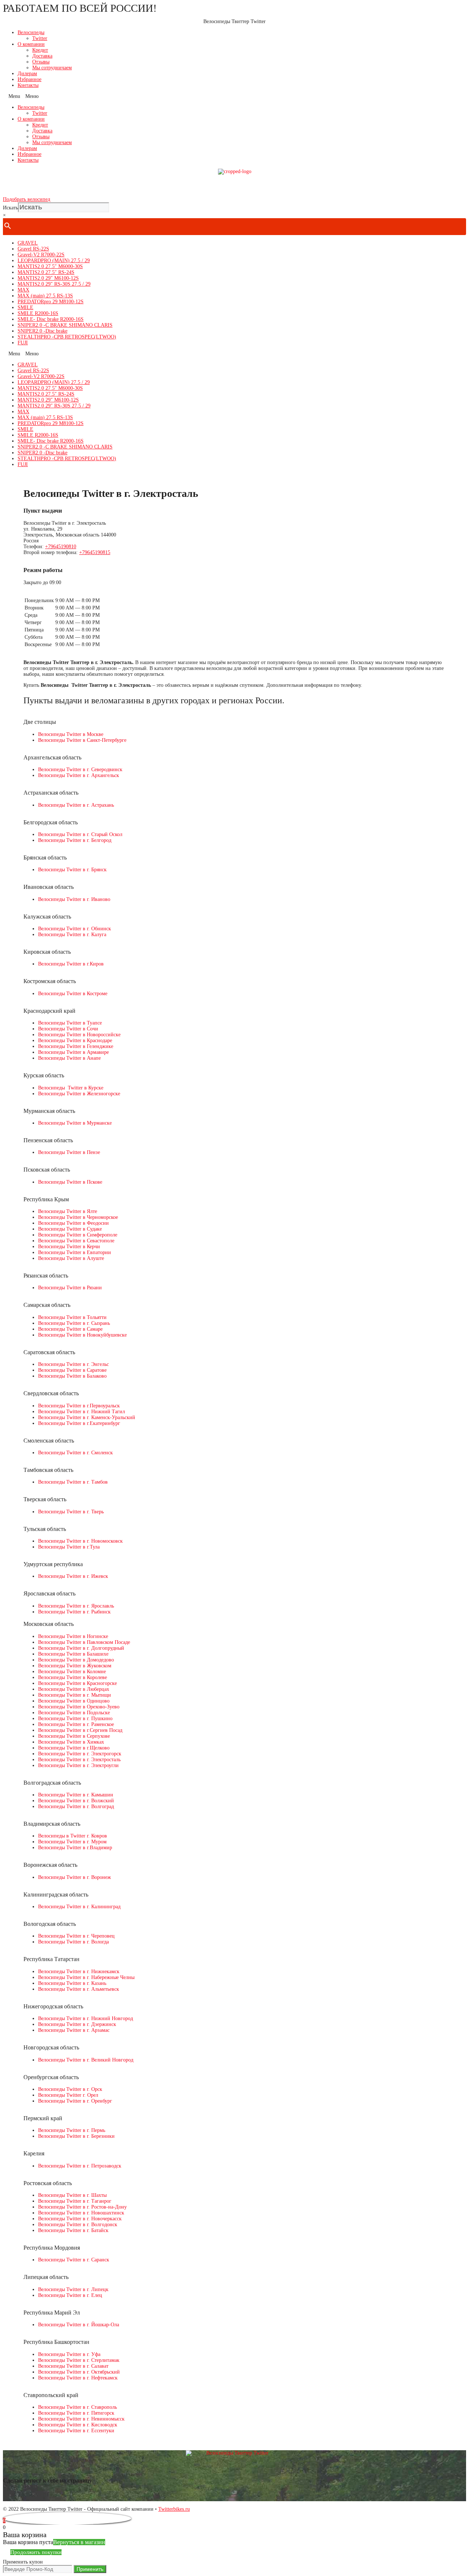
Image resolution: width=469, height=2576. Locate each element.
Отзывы (41, 62)
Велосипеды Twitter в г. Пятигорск (76, 2413)
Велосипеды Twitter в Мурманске (75, 1123)
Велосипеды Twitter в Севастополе (76, 1241)
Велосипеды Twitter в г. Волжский (76, 1801)
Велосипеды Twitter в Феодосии (73, 1223)
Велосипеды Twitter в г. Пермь (72, 2130)
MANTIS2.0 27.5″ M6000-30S (50, 266)
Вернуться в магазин (79, 2542)
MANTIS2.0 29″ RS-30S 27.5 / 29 (54, 284)
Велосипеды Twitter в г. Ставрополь (77, 2407)
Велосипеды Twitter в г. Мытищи (75, 1695)
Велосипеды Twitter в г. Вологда (73, 1942)
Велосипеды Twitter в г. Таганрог (75, 2201)
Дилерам (27, 74)
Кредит (40, 50)
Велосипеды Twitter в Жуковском (75, 1666)
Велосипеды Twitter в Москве (71, 734)
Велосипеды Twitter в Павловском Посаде (84, 1642)
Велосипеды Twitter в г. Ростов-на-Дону (82, 2207)
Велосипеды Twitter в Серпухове (74, 1736)
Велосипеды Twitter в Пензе (69, 1152)
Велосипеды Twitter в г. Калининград (79, 1907)
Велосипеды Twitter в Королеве (73, 1677)
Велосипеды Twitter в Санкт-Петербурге (82, 740)
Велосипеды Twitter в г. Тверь (71, 1512)
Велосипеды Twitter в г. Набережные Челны (86, 1977)
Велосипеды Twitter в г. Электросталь (79, 1760)
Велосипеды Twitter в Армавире (73, 1052)
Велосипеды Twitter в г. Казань (72, 1983)
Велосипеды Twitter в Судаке (70, 1229)
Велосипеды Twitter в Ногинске (73, 1636)
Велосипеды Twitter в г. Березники (76, 2136)
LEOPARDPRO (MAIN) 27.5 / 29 (54, 261)
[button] (234, 96)
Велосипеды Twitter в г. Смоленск (75, 1453)
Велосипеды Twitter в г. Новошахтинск (81, 2213)
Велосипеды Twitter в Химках (71, 1742)
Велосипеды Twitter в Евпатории (75, 1252)
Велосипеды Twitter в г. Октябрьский (79, 2372)
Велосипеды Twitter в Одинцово (74, 1701)
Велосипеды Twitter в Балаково (72, 1376)
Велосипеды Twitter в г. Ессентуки (76, 2431)
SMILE (25, 307)
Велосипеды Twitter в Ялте (68, 1211)
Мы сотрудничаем (52, 68)
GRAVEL (28, 243)
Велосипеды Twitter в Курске (71, 1088)
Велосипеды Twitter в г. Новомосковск (80, 1541)
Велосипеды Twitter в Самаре (70, 1329)
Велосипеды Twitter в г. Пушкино (75, 1718)
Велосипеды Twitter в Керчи (69, 1247)
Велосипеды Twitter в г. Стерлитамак (79, 2360)
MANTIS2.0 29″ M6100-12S (48, 278)
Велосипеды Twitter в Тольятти (72, 1317)
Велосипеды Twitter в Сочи (68, 1029)
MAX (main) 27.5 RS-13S (45, 296)
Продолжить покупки (36, 2552)
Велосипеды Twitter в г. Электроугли (78, 1765)
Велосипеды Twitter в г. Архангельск (79, 775)
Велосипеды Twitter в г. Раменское (76, 1724)
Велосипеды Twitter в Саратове (72, 1370)
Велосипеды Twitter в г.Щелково (74, 1748)
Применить (90, 2569)
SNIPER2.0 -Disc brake (43, 331)
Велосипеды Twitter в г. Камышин (76, 1795)
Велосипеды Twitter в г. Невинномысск (81, 2419)
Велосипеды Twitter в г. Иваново (74, 899)
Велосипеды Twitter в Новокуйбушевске (82, 1335)
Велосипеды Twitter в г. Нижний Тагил (82, 1412)
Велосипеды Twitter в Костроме (73, 994)
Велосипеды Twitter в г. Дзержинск (77, 2024)
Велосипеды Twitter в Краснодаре (75, 1040)
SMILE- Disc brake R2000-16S (51, 319)
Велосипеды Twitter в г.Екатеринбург (79, 1423)
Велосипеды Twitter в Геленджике (76, 1046)
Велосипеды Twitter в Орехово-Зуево (79, 1707)
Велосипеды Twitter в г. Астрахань (76, 805)
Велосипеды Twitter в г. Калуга (72, 935)
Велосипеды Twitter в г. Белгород (75, 840)
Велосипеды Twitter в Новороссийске (79, 1035)
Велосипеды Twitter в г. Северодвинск (80, 769)
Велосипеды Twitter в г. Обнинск (75, 929)
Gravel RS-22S (33, 249)
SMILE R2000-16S (38, 313)
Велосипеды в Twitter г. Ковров (73, 1836)
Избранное (29, 79)
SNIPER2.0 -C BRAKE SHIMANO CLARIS (65, 325)
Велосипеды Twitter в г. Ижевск (73, 1576)
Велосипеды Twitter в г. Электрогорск (80, 1754)
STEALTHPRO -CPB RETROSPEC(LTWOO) (67, 337)
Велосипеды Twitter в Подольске (74, 1713)
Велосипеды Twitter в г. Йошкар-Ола (79, 2325)
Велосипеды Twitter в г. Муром (72, 1842)
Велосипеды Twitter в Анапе (69, 1058)
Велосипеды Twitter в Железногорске (79, 1094)
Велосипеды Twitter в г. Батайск (73, 2230)
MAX (23, 290)
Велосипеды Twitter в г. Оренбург (75, 2101)
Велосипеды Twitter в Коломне (72, 1672)
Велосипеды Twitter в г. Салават (73, 2366)
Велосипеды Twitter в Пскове (70, 1182)
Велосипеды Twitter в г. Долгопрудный (81, 1648)
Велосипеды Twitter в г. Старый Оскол (80, 834)
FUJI (23, 343)
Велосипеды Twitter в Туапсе (70, 1023)
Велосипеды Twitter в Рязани (70, 1288)
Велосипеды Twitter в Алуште (71, 1258)
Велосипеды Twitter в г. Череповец (76, 1936)
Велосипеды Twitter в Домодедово (76, 1660)
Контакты (28, 85)
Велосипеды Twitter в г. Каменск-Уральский (87, 1417)
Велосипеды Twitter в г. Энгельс (73, 1364)
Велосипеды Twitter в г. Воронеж (75, 1877)
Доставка (42, 56)
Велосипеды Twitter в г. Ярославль (76, 1606)
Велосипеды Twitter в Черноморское (78, 1217)
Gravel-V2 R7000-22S (41, 255)
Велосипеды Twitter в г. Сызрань (74, 1323)
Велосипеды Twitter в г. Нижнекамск (79, 1972)
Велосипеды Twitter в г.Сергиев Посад (80, 1730)
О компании (31, 44)
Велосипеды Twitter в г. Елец (70, 2295)
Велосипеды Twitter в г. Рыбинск (74, 1612)
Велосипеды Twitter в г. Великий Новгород (86, 2060)
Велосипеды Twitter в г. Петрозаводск (80, 2166)
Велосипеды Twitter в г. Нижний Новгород (86, 2018)
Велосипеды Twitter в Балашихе (73, 1654)
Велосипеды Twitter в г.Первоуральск (79, 1406)
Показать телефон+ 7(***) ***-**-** (234, 185)
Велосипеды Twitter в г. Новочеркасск (80, 2219)
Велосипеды (31, 32)
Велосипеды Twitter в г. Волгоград (76, 1807)
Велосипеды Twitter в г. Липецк (73, 2289)
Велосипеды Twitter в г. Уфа (69, 2354)
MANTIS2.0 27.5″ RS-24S (46, 272)
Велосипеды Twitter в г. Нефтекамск (78, 2378)
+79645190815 (95, 552)
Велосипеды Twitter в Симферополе (78, 1235)
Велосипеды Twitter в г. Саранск (74, 2260)
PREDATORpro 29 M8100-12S (51, 302)
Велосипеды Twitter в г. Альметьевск (79, 1989)
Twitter (40, 38)
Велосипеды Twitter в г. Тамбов (73, 1482)
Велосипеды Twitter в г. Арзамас (74, 2030)
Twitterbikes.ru (174, 2509)
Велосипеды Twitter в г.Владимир (75, 1848)
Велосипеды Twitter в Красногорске (77, 1683)
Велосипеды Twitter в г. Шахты (72, 2195)
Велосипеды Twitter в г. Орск (70, 2089)
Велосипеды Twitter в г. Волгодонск (78, 2225)
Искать (10, 208)
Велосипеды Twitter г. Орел (68, 2095)
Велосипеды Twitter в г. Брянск (72, 870)
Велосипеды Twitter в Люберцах (74, 1689)
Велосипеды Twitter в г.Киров (71, 964)
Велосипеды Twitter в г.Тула (69, 1547)
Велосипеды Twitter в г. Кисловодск (78, 2425)
